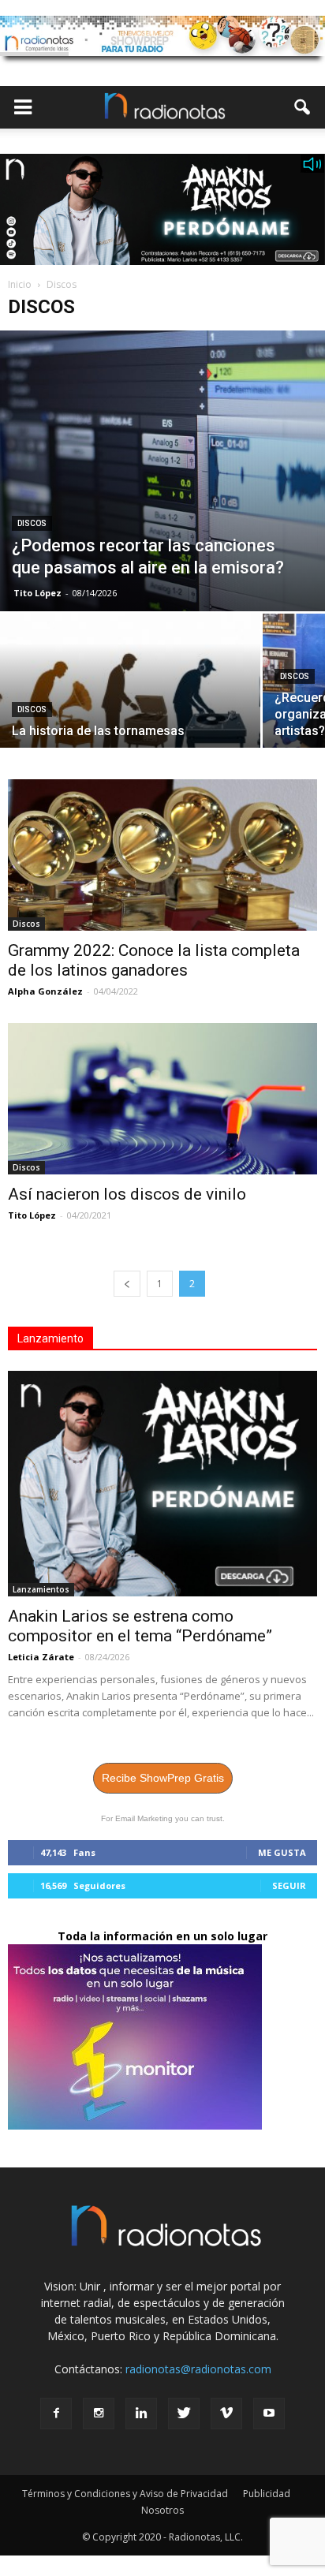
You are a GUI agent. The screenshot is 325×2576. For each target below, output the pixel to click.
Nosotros (162, 2510)
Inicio (20, 284)
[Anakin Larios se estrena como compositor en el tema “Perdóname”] (162, 1484)
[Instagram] (99, 2414)
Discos (32, 523)
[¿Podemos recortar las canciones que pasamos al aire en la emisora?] (162, 471)
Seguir (289, 1885)
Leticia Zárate (41, 1657)
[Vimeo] (226, 2414)
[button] (303, 107)
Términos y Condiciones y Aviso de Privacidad (125, 2494)
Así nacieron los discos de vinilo (127, 1194)
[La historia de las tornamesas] (130, 711)
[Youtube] (269, 2414)
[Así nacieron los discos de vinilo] (162, 1099)
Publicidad (267, 2494)
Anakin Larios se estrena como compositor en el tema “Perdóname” (140, 1626)
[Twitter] (184, 2414)
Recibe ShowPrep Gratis (163, 1778)
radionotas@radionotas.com (198, 2369)
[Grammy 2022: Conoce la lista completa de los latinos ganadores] (162, 855)
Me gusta (282, 1852)
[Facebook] (56, 2414)
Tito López (37, 593)
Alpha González (45, 991)
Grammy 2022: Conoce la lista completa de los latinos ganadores (154, 960)
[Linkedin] (141, 2414)
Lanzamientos (41, 1589)
